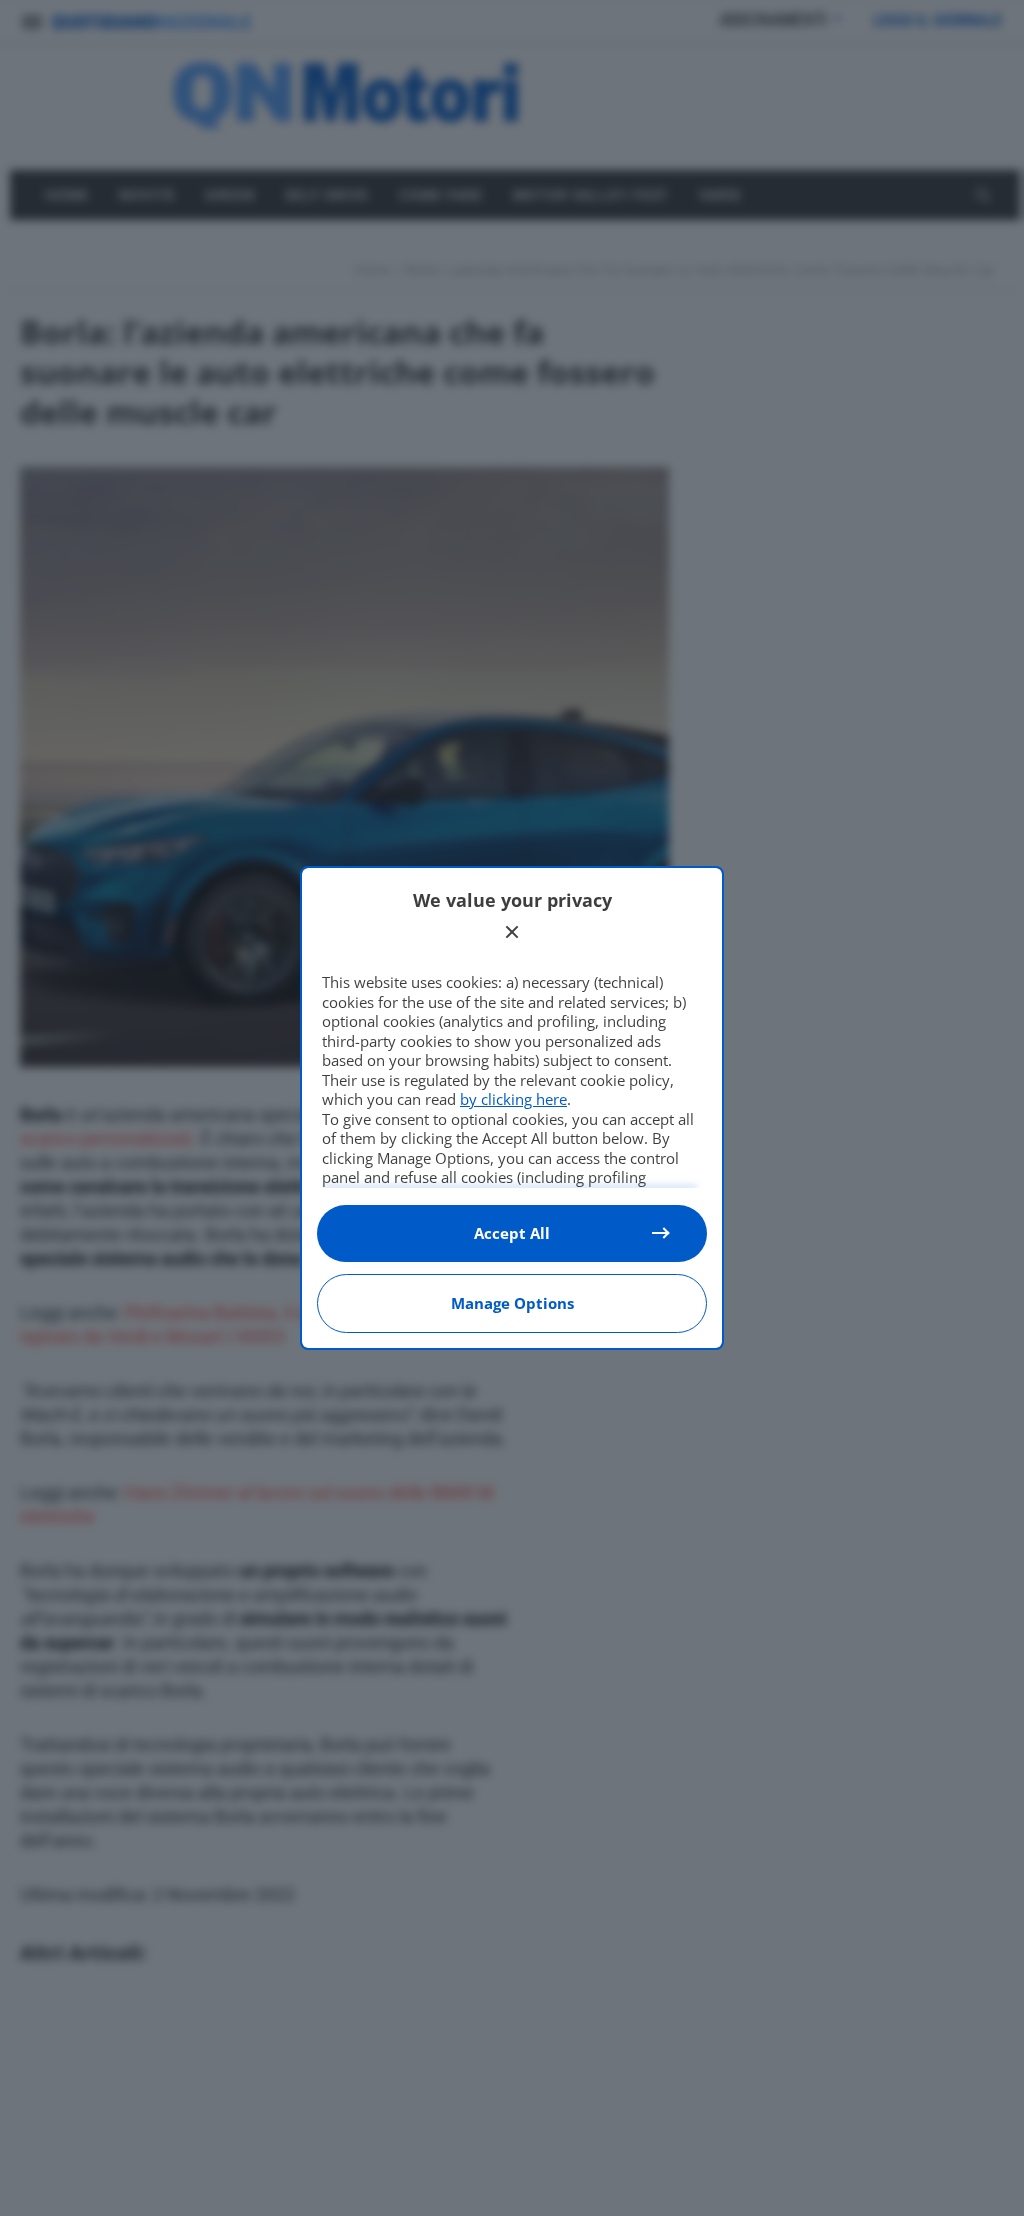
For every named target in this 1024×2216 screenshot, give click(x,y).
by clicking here (513, 1099)
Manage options (512, 1303)
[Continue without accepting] (512, 932)
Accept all (512, 1233)
